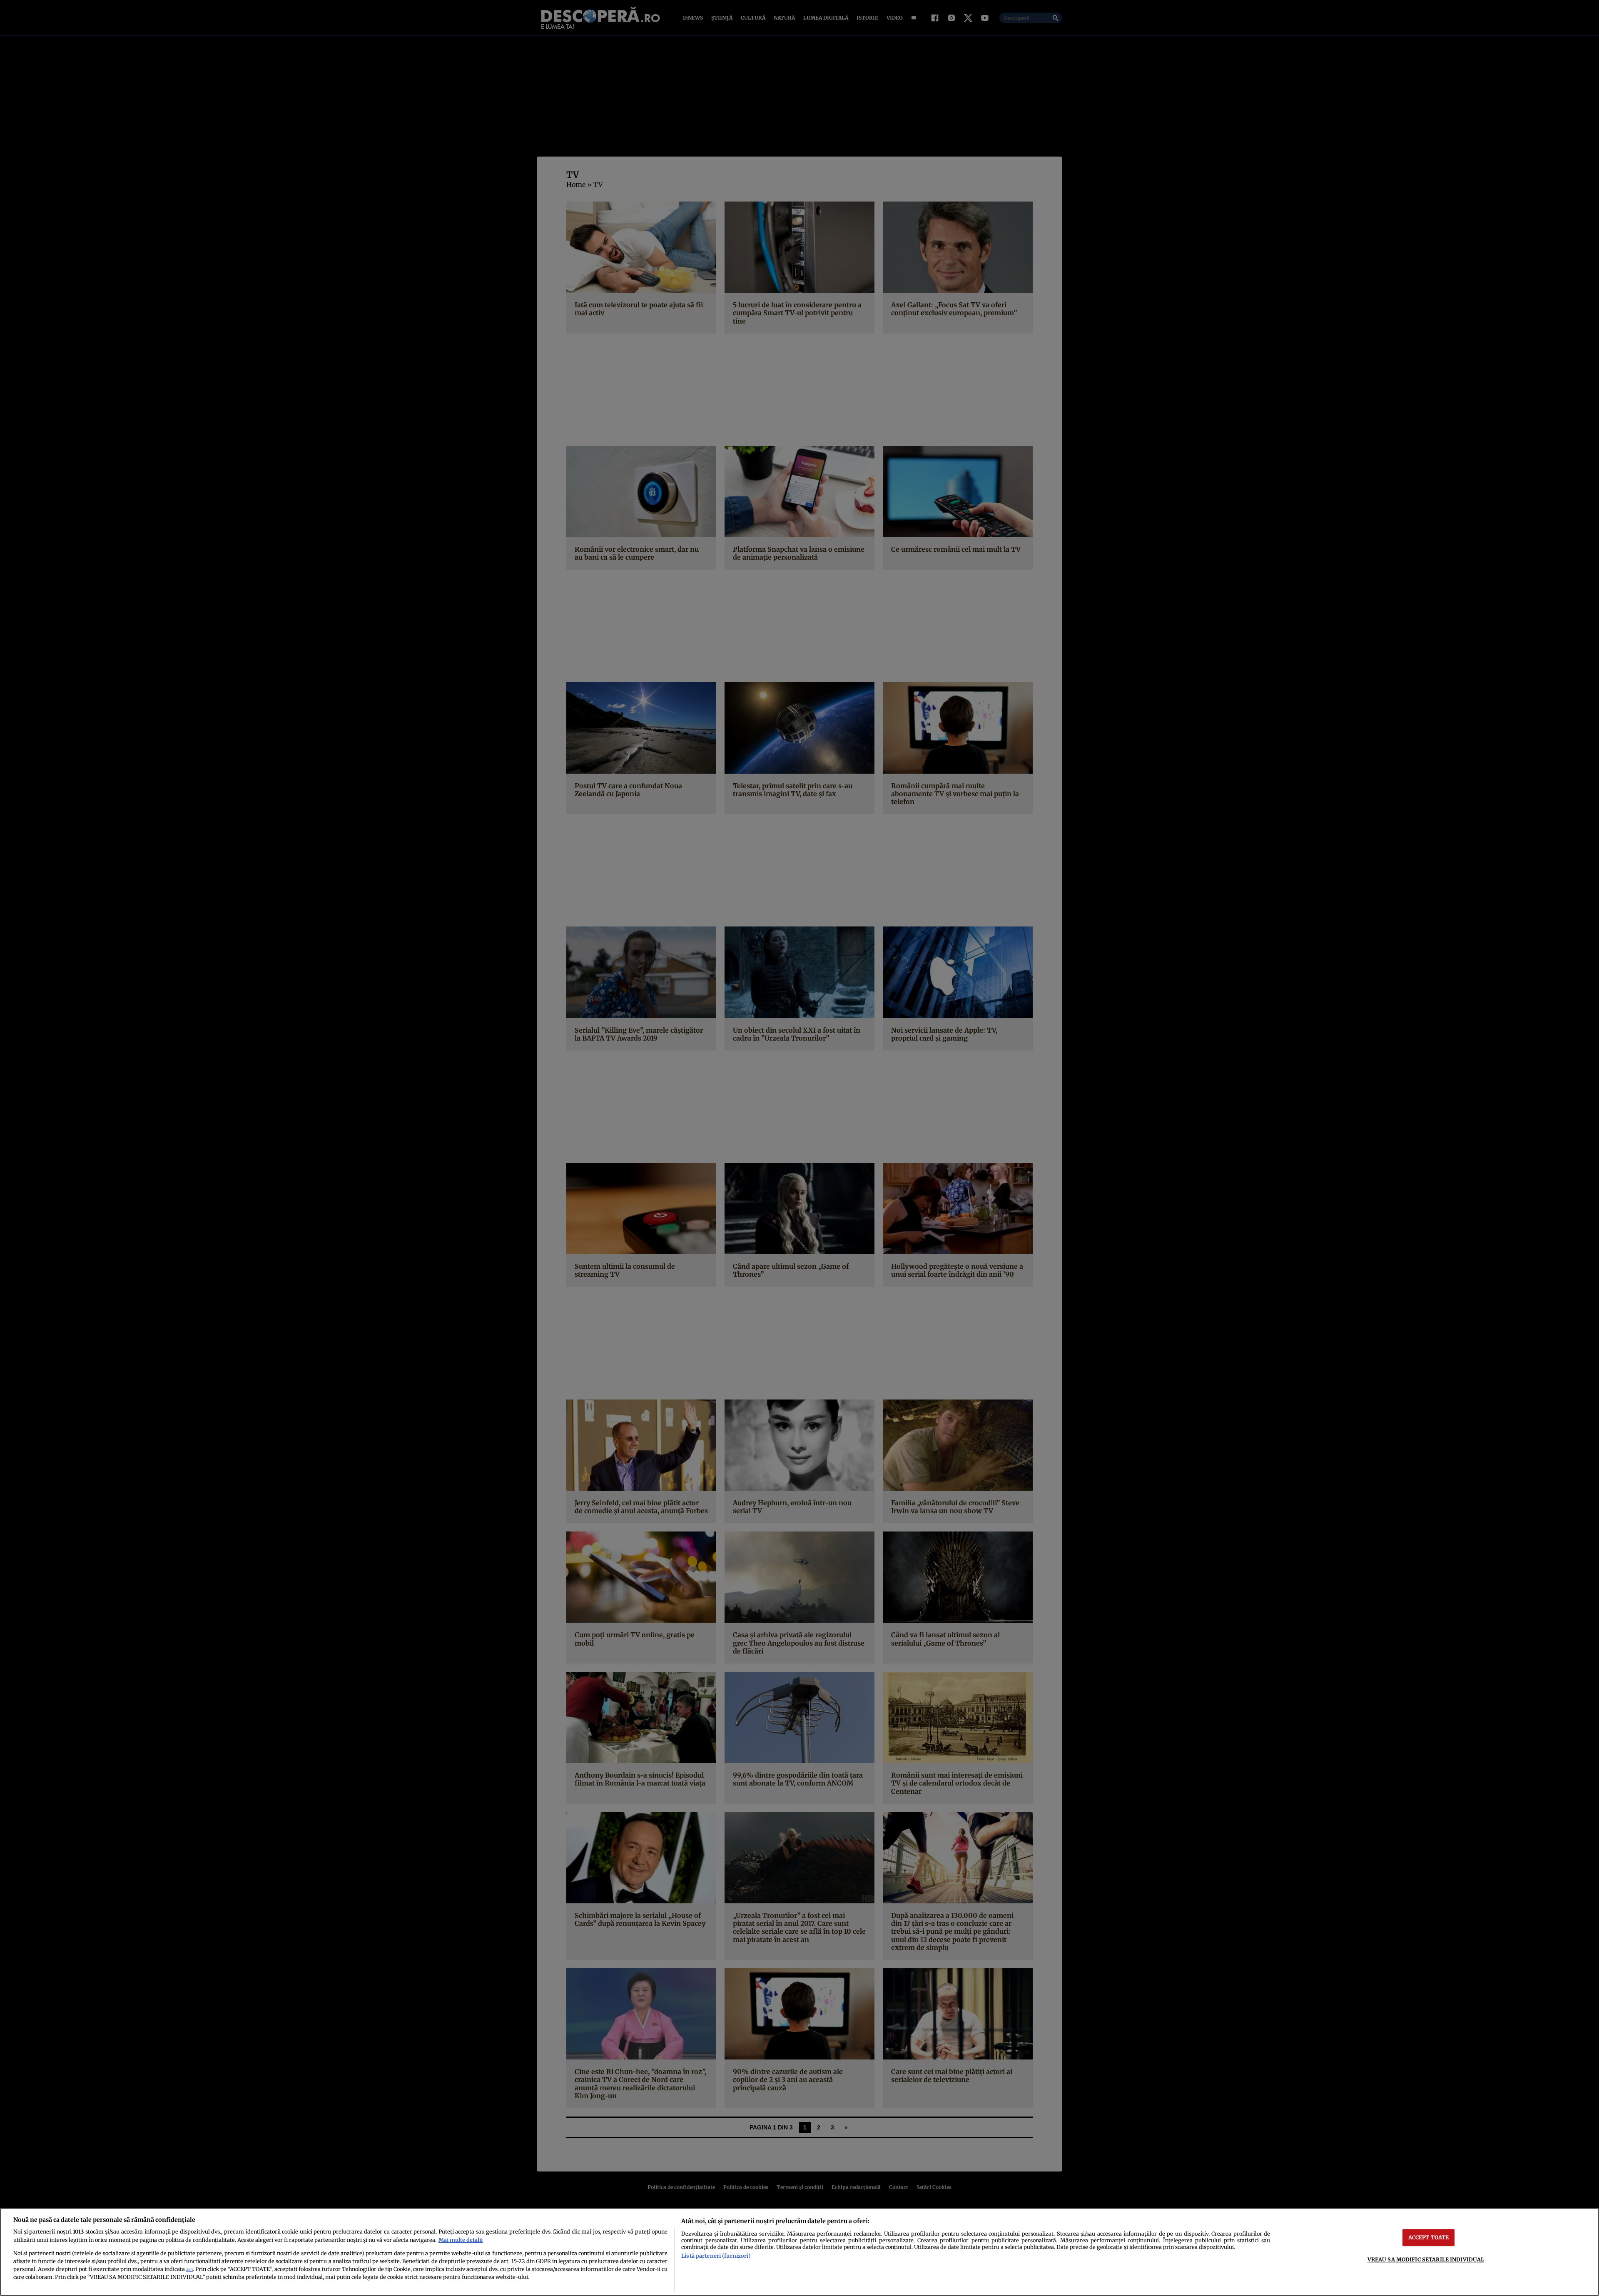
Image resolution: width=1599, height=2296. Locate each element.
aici (189, 2270)
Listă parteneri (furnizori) (716, 2256)
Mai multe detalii (461, 2240)
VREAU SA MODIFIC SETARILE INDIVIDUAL (1426, 2259)
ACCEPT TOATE (1429, 2237)
